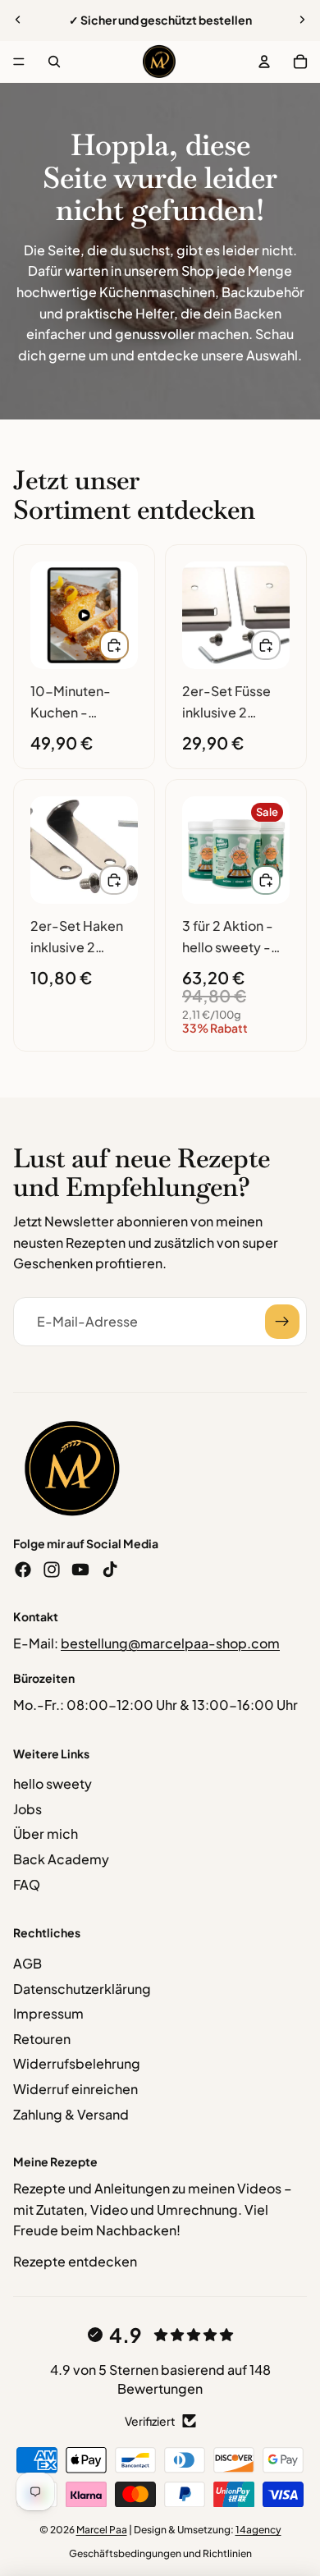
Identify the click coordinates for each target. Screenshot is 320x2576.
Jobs (27, 1809)
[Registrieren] (282, 1322)
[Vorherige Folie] (18, 20)
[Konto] (264, 62)
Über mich (46, 1833)
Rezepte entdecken (75, 2261)
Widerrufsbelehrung (77, 2063)
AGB (27, 1963)
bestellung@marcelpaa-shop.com (170, 1643)
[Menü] (19, 62)
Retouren (42, 2039)
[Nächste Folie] (302, 20)
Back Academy (61, 1859)
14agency (258, 2530)
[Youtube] (80, 1570)
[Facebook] (23, 1570)
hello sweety (53, 1783)
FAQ (27, 1884)
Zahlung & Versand (71, 2114)
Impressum (48, 2013)
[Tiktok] (110, 1570)
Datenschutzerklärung (82, 1989)
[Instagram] (52, 1570)
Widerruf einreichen (75, 2089)
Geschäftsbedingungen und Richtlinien (160, 2553)
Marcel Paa (102, 2530)
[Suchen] (54, 62)
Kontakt (36, 1616)
